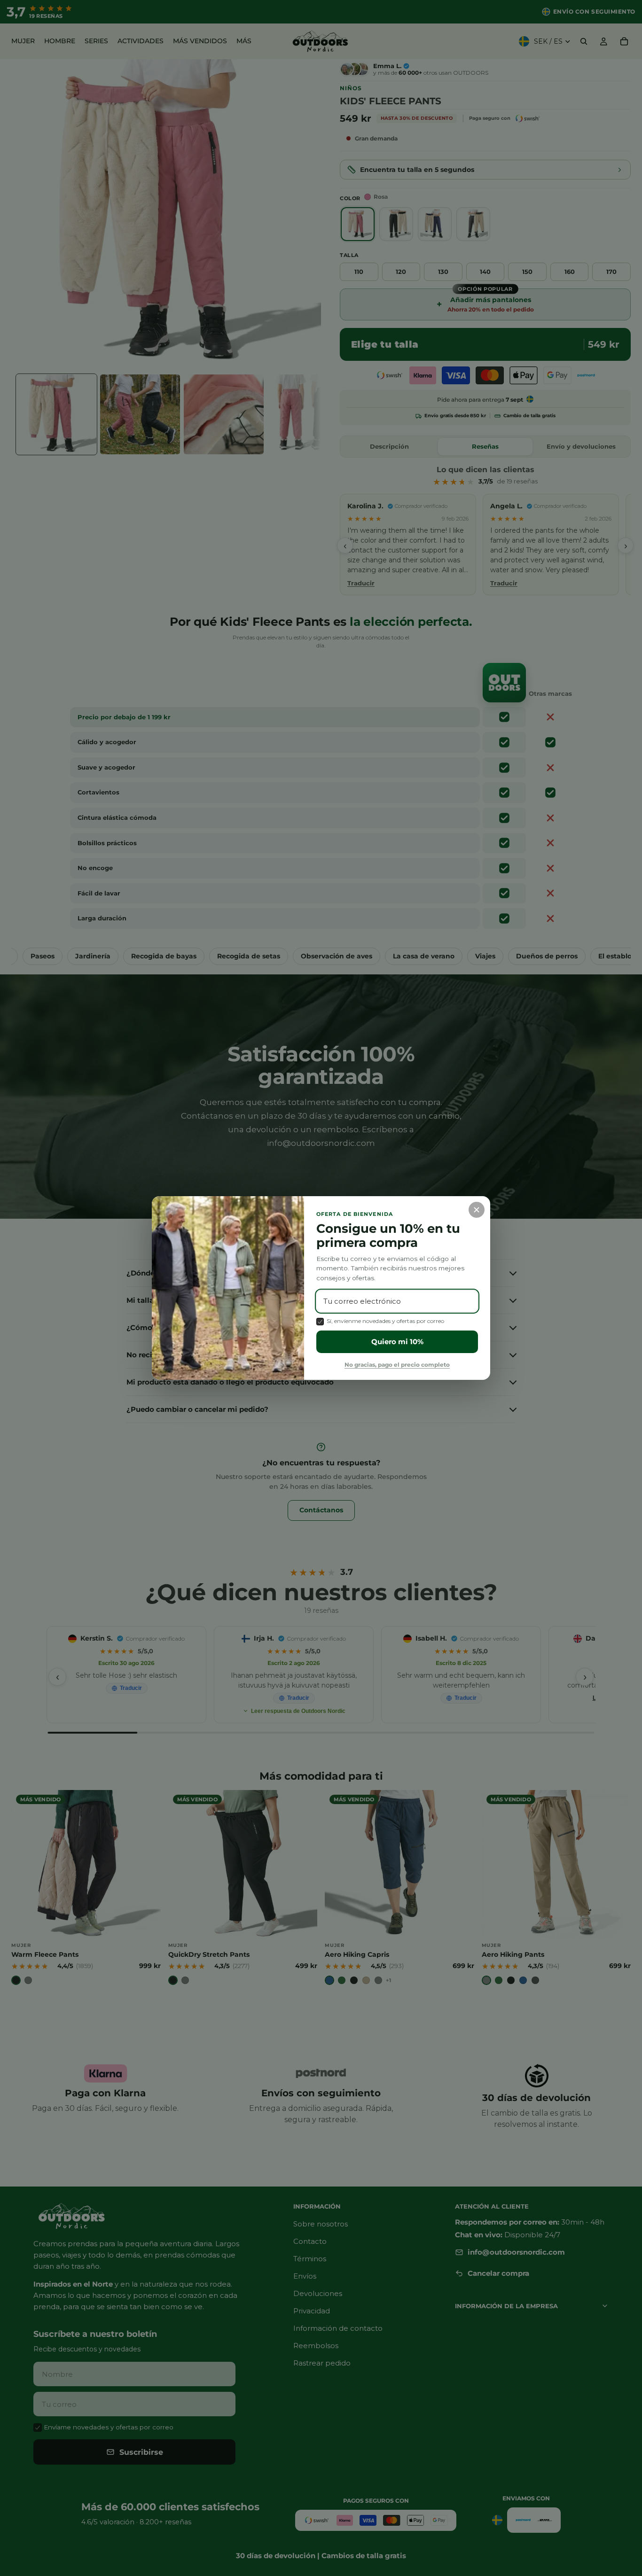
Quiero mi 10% (397, 1342)
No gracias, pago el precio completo (397, 1365)
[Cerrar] (477, 1210)
